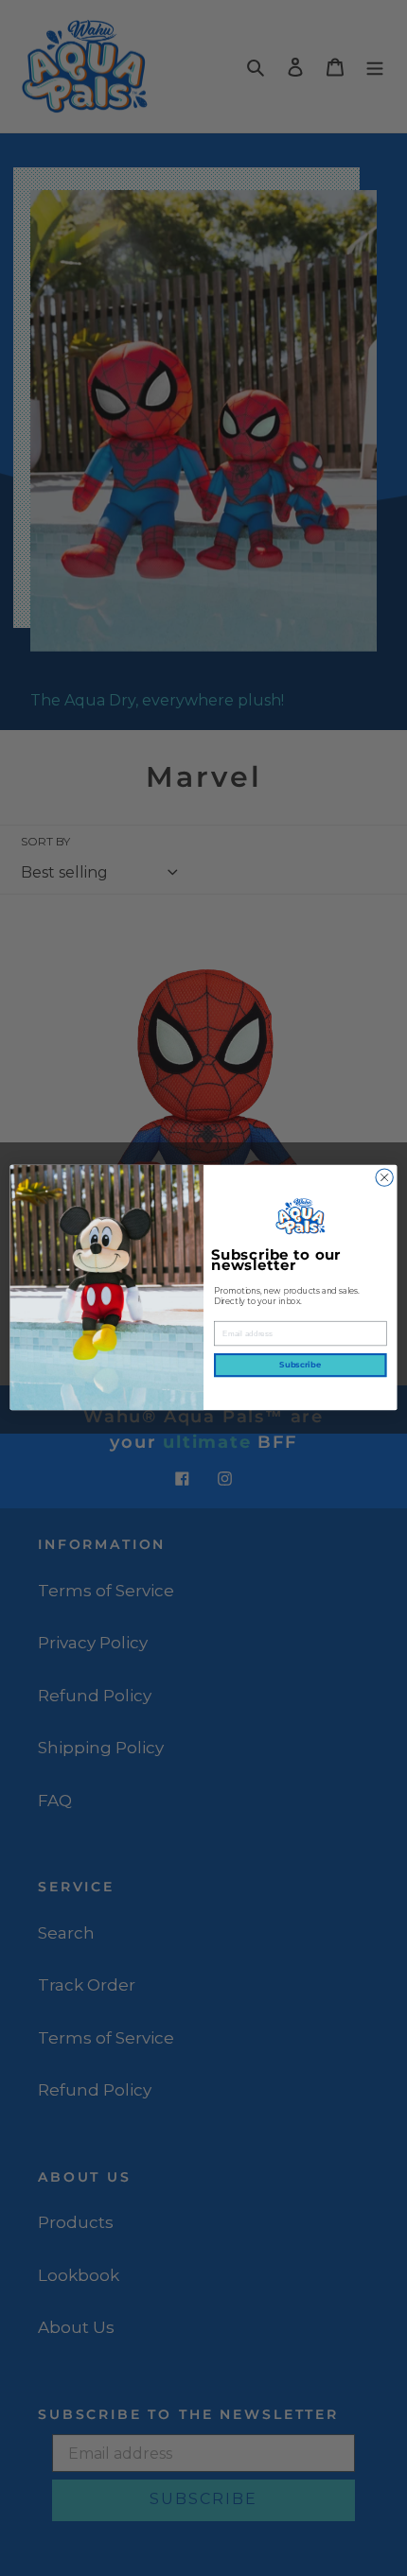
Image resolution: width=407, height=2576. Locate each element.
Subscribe (300, 1366)
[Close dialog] (384, 1177)
